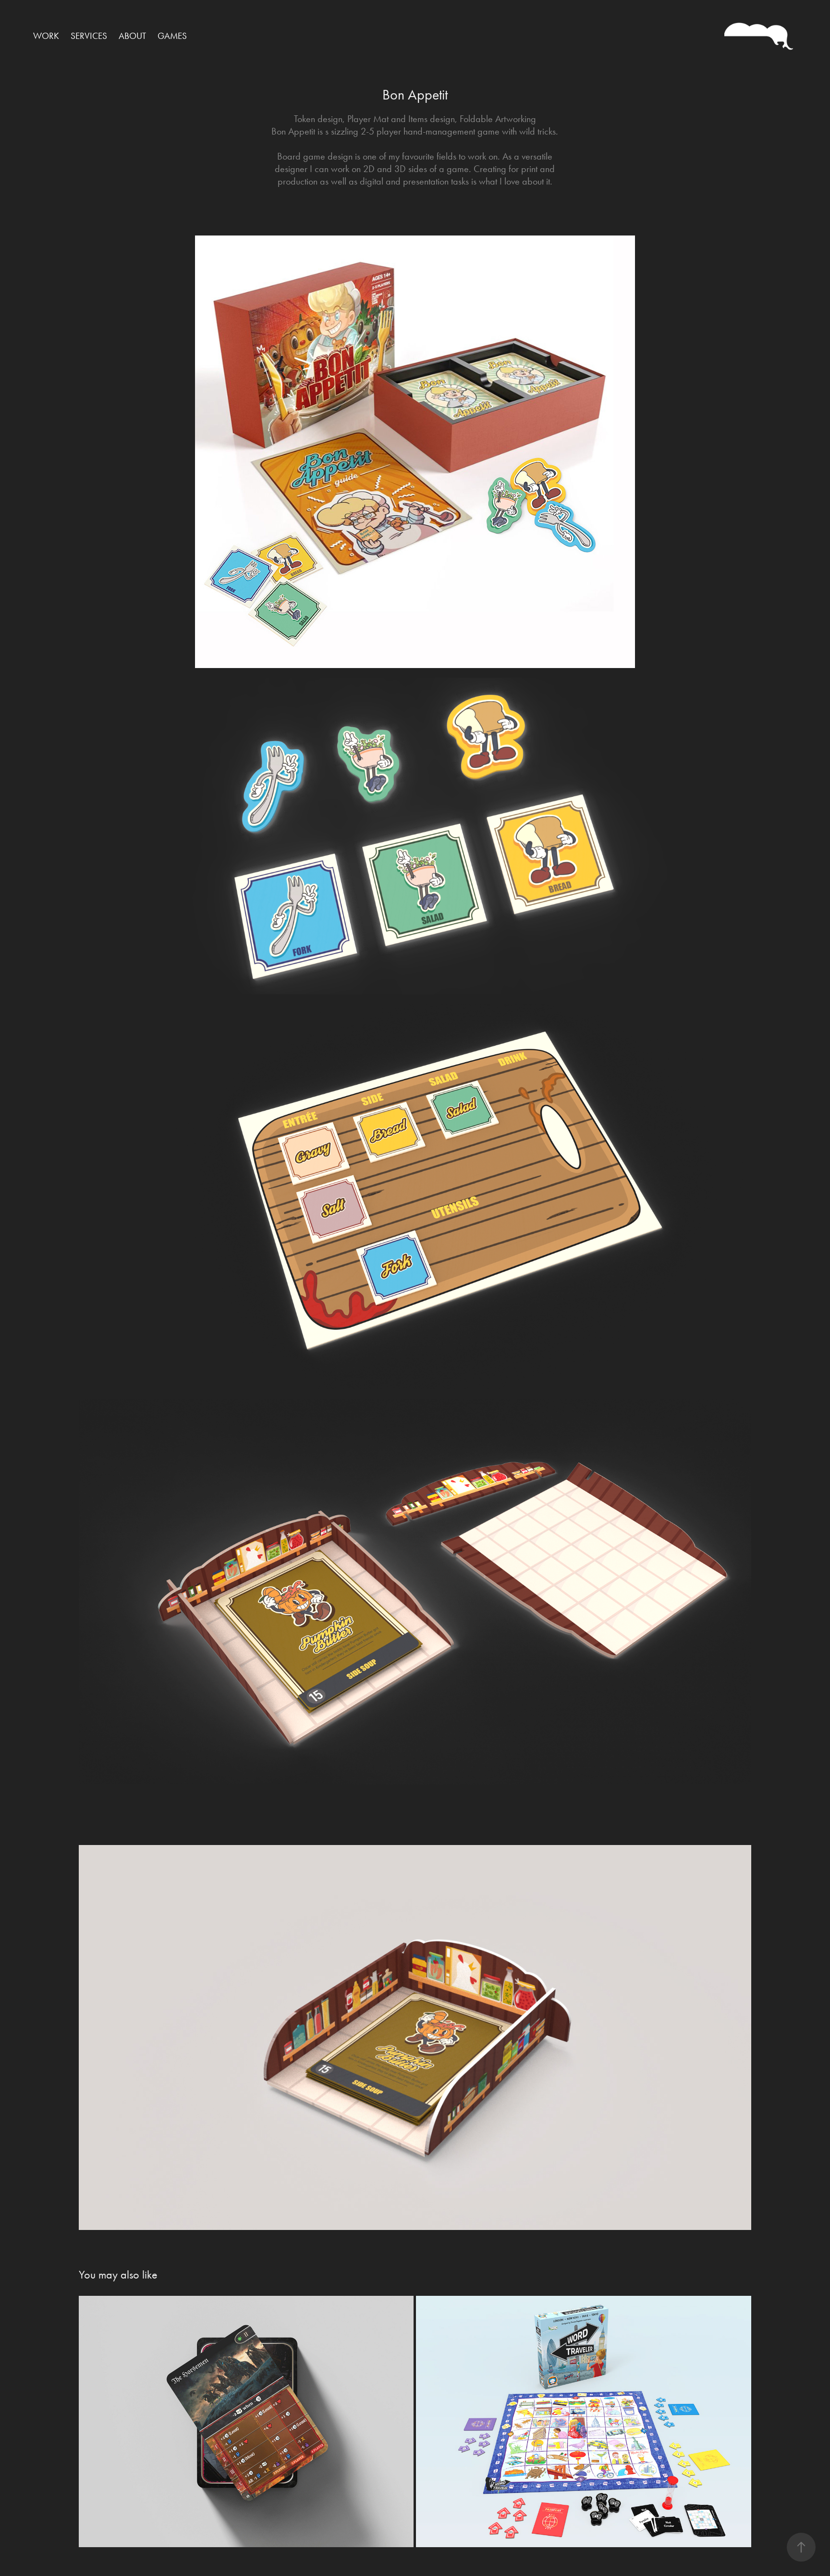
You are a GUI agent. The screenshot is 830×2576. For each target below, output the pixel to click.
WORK (46, 36)
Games (172, 36)
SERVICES (89, 36)
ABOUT (132, 36)
